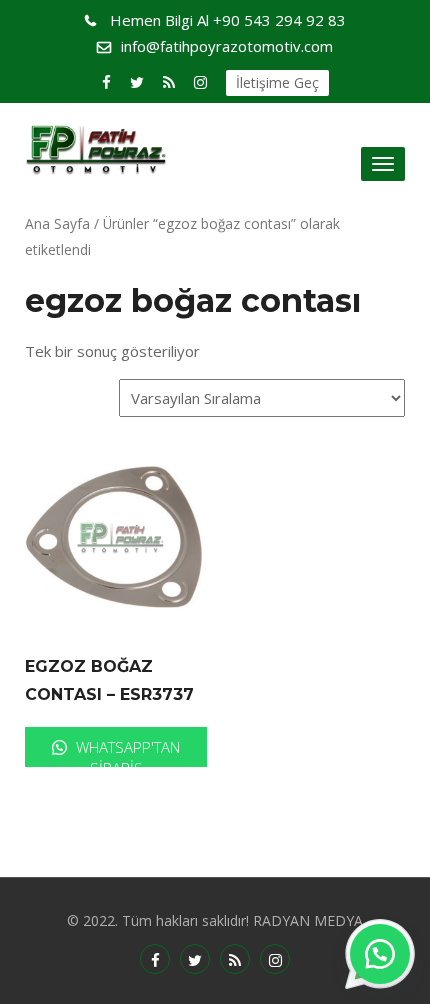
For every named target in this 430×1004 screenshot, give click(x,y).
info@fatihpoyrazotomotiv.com (227, 46)
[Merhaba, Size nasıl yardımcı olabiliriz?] (380, 954)
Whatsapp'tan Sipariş (126, 752)
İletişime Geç (277, 82)
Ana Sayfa (57, 223)
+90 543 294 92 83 (228, 20)
